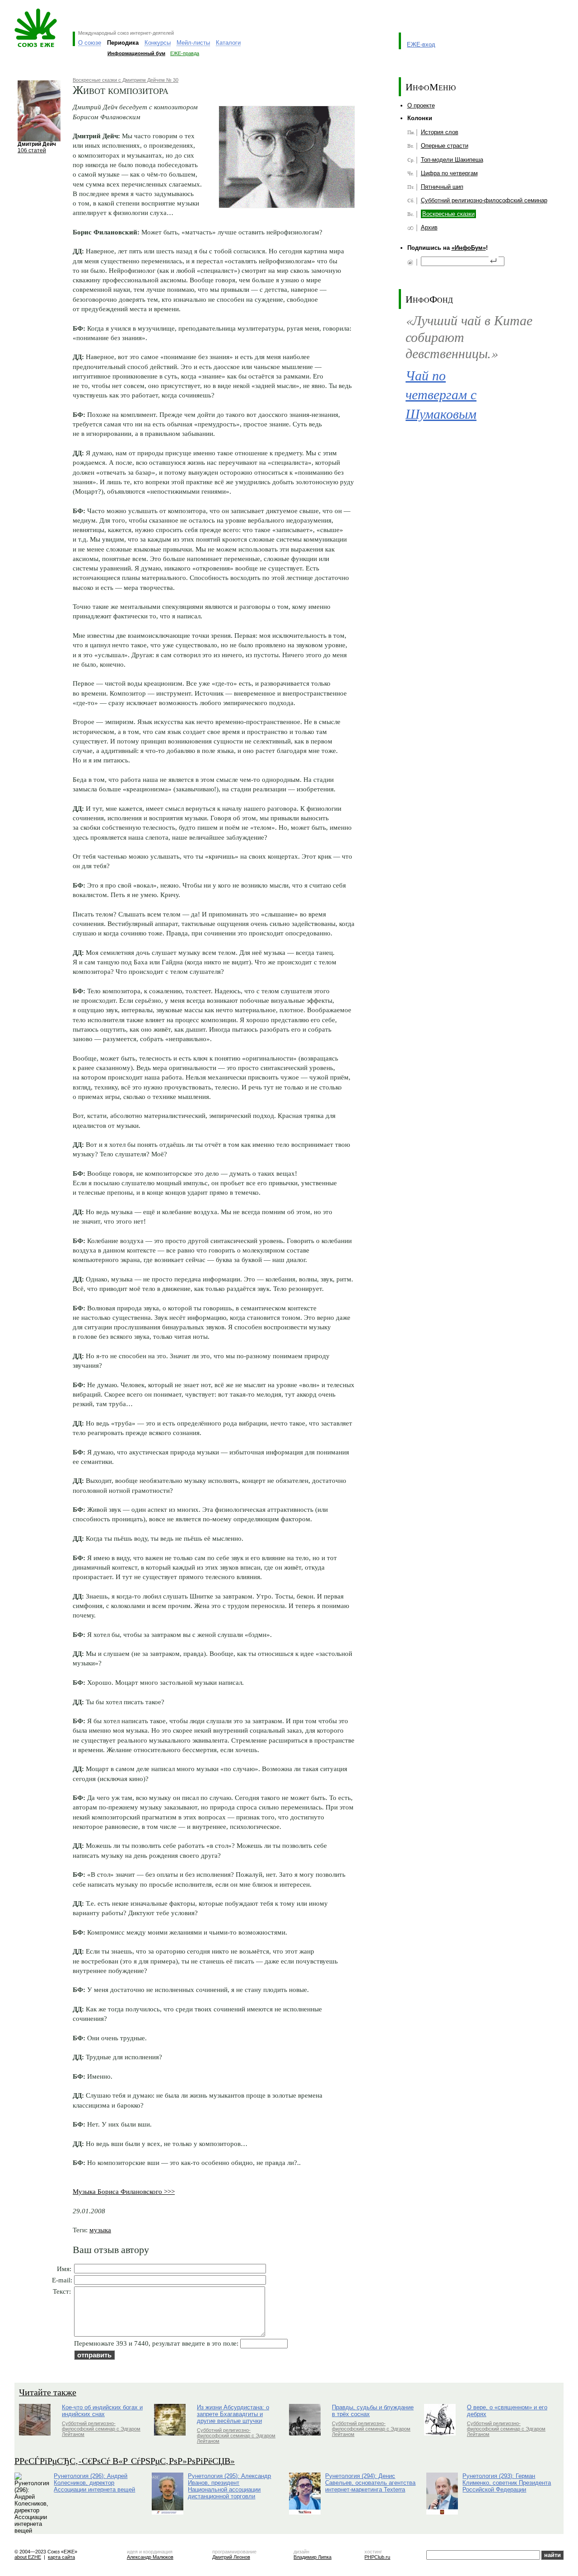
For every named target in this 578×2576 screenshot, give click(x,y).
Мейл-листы (193, 43)
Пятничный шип (442, 187)
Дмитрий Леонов (231, 2557)
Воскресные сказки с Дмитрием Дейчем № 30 (126, 80)
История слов (440, 132)
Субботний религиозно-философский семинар (484, 200)
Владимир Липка (312, 2557)
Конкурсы (158, 43)
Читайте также (48, 2392)
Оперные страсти (445, 146)
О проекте (421, 105)
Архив (429, 227)
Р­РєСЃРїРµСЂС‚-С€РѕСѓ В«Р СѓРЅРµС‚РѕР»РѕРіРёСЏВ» (125, 2461)
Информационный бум (136, 53)
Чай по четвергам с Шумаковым (441, 394)
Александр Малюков (150, 2557)
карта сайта (61, 2557)
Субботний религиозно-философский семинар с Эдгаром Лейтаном (101, 2429)
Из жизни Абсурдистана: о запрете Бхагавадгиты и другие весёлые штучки (233, 2414)
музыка (100, 2230)
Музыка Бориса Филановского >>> (124, 2191)
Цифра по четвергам (449, 173)
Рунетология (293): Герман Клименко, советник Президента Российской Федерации (507, 2483)
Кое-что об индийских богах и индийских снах (102, 2411)
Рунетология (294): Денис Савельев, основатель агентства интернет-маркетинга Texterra (370, 2483)
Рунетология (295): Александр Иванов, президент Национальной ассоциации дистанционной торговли (229, 2486)
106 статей (32, 150)
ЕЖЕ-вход (421, 44)
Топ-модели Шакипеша (452, 160)
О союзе (90, 43)
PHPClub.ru (377, 2557)
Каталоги (228, 43)
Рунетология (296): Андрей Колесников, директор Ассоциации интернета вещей (94, 2483)
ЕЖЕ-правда (185, 53)
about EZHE (28, 2557)
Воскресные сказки (448, 214)
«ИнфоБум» (469, 248)
